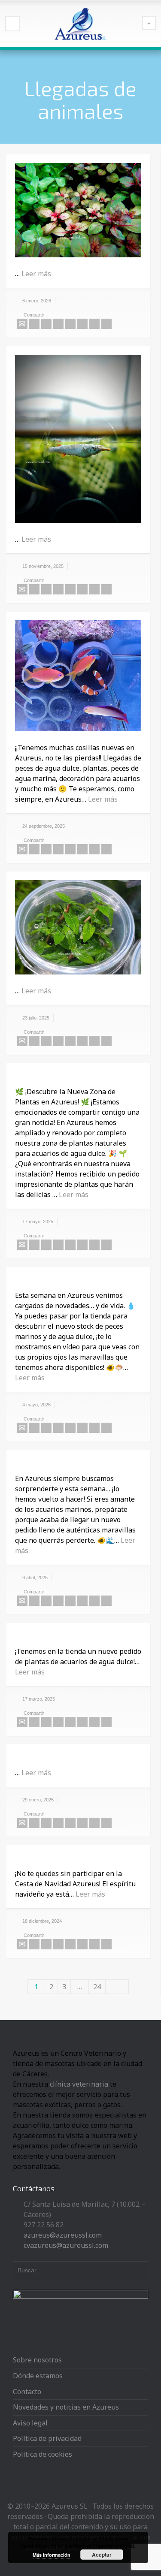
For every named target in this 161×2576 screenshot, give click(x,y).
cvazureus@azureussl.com (66, 2245)
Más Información (52, 2555)
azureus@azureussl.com (63, 2235)
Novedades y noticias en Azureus (66, 2407)
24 (97, 1987)
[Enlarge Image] (78, 210)
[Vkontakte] (106, 324)
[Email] (22, 324)
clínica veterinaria (79, 2084)
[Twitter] (34, 324)
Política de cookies (43, 2454)
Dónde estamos (38, 2376)
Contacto (27, 2392)
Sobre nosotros (37, 2360)
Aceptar (102, 2555)
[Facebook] (46, 324)
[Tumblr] (82, 324)
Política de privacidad (47, 2438)
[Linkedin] (94, 324)
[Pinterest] (70, 324)
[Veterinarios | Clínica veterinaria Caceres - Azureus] (80, 24)
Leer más (36, 274)
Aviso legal (30, 2423)
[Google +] (58, 324)
